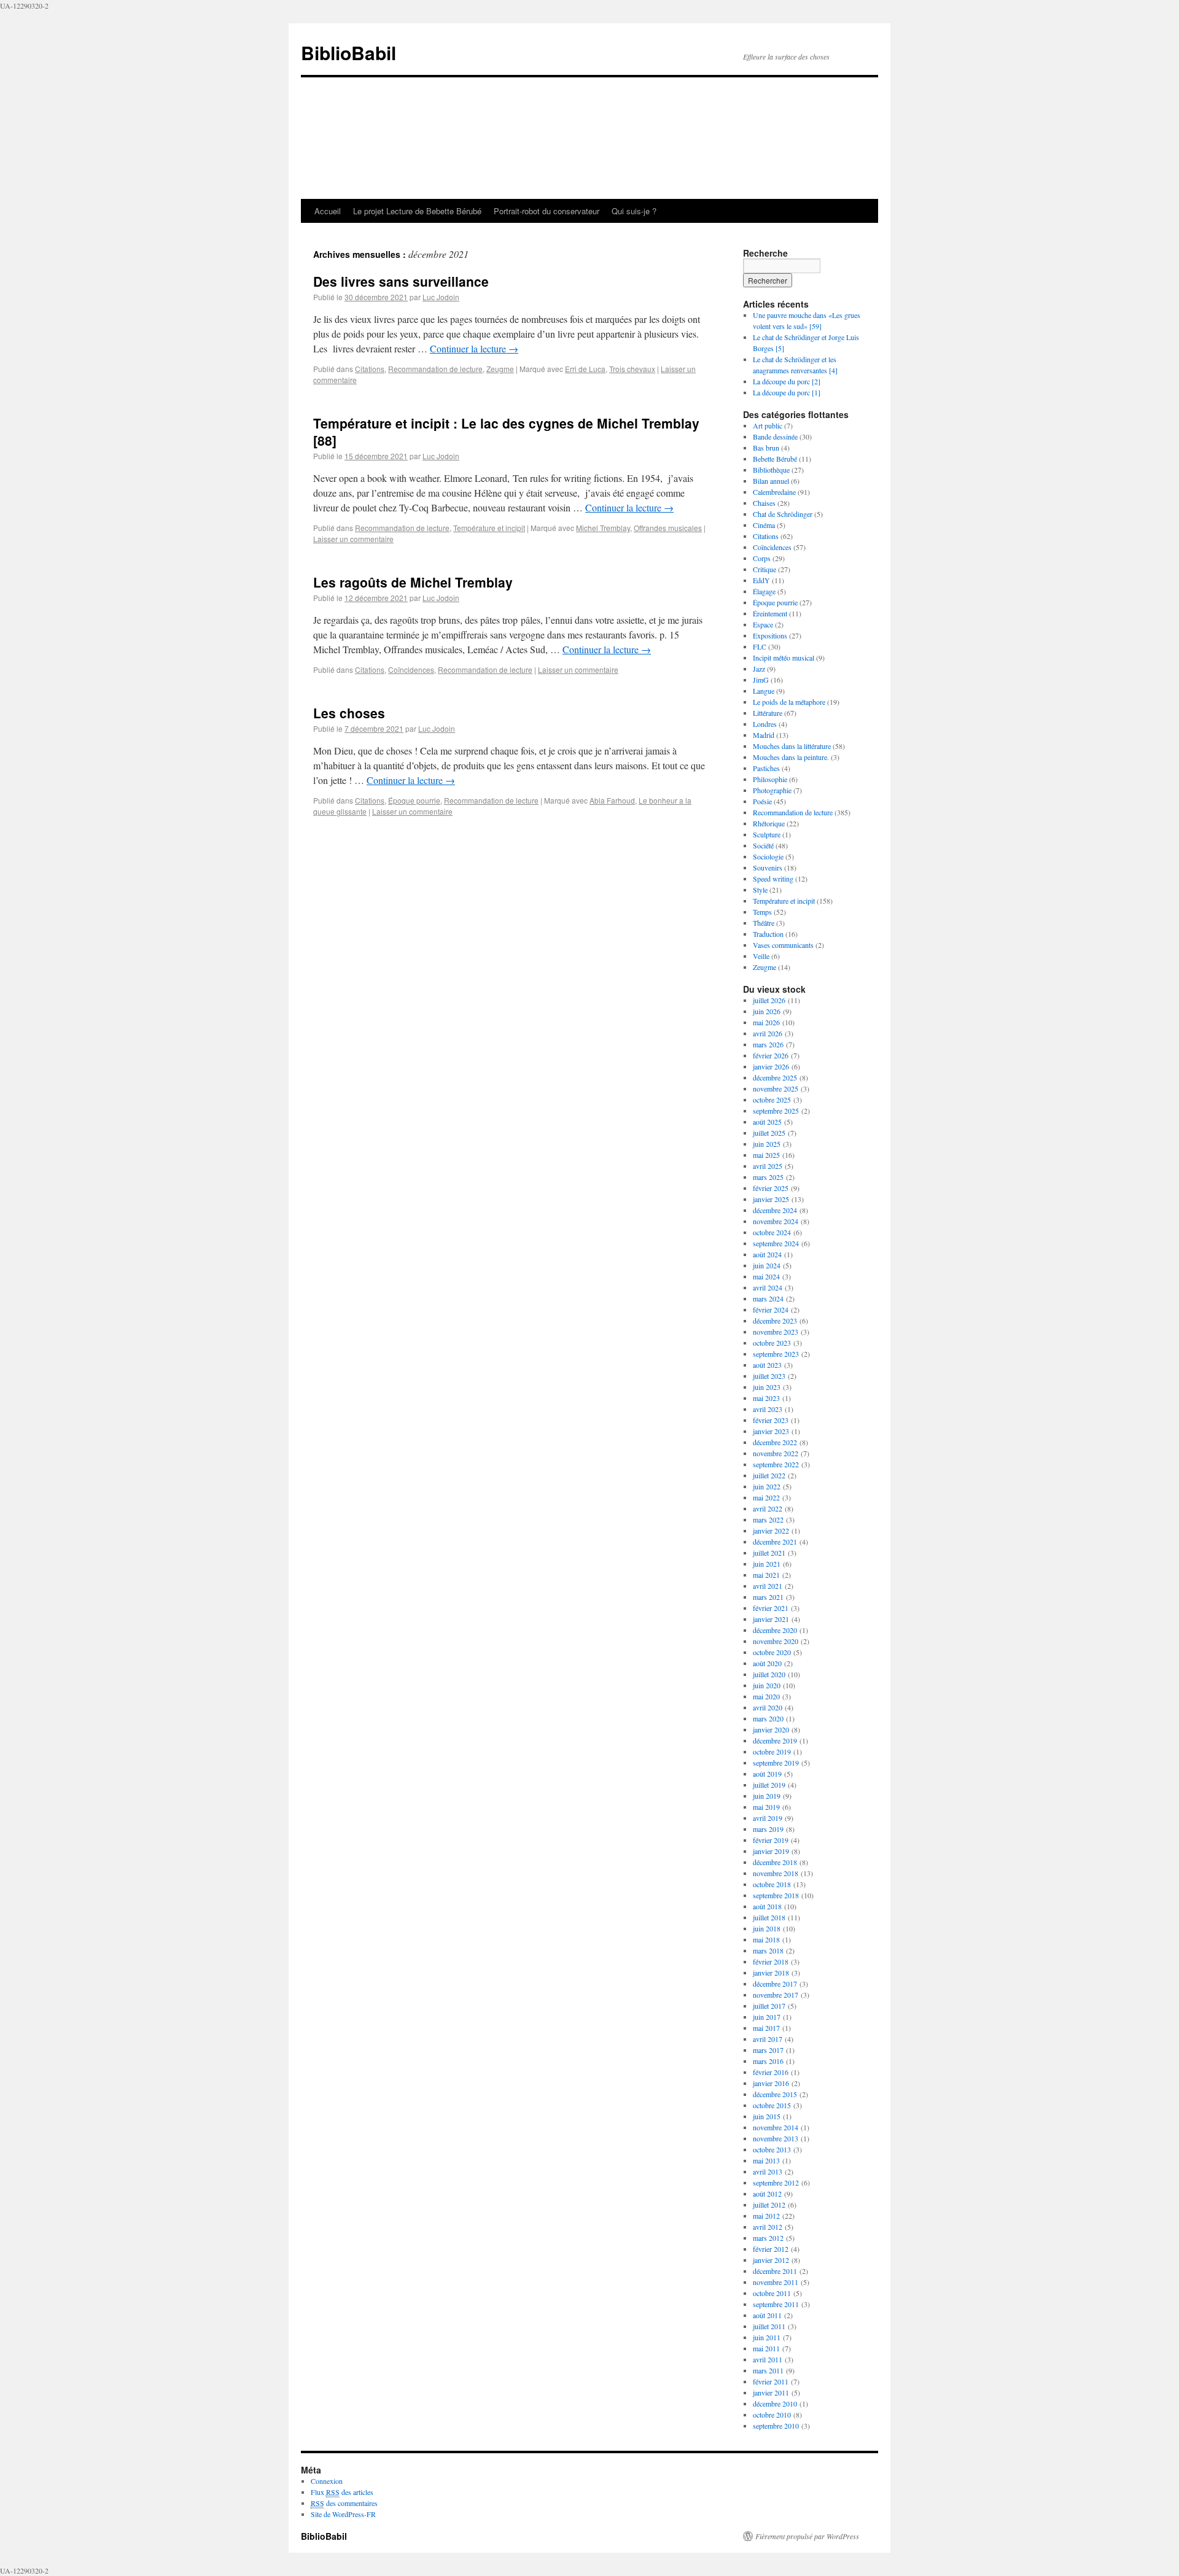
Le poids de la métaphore (789, 702)
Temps (762, 912)
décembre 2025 (775, 1077)
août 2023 (767, 1365)
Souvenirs (768, 867)
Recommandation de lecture (435, 369)
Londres (765, 724)
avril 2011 (768, 2359)
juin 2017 (767, 2017)
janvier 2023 (771, 1431)
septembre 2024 (776, 1243)
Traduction (768, 934)
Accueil (328, 211)
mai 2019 (766, 1807)
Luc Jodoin (441, 297)
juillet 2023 (769, 1376)
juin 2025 (767, 1144)
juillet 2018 (769, 1917)
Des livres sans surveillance (401, 281)
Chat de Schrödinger (783, 514)
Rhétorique (769, 823)
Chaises (764, 503)
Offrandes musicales (668, 528)
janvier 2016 (771, 2083)
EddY (761, 580)
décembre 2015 (775, 2094)
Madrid (764, 735)
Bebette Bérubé (775, 459)
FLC (760, 646)
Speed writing (773, 879)
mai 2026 (766, 1022)
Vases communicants (783, 945)
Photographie (772, 790)
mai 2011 (766, 2348)
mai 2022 (766, 1497)
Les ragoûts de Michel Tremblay (413, 582)
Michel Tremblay (603, 528)
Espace (763, 624)
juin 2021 (767, 1564)
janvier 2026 (771, 1066)
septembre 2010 (776, 2426)
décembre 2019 (775, 1740)
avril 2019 (768, 1818)
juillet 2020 (769, 1674)
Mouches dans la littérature (792, 746)
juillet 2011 (769, 2326)
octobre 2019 (772, 1752)
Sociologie (768, 856)
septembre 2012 (776, 2182)
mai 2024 (766, 1276)
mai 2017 (766, 2028)
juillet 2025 (769, 1133)
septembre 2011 (776, 2304)
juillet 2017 (769, 2006)
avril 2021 (768, 1586)
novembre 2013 (776, 2138)
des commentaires (344, 2503)
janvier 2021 (771, 1619)
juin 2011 (767, 2337)
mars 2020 (768, 1718)
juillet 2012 (769, 2205)
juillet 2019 (769, 1785)
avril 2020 (768, 1707)
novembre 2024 (776, 1221)
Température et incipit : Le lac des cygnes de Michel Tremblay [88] (506, 431)
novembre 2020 (776, 1641)
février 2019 (771, 1840)
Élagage (764, 591)
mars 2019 (768, 1829)
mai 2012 (766, 2216)
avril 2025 (768, 1166)
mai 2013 (766, 2160)
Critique (765, 569)
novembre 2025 (776, 1088)
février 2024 (771, 1309)
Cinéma (764, 525)
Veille (761, 956)
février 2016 (771, 2072)
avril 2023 (768, 1409)
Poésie (762, 801)
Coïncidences (411, 669)
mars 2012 (768, 2238)
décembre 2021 (775, 1542)
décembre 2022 (775, 1442)
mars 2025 (768, 1177)
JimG (761, 680)
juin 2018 (767, 1928)
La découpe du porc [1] (787, 392)
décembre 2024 (775, 1210)
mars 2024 (768, 1298)
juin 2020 (767, 1685)
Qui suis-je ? (634, 211)
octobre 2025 (772, 1100)
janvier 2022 (771, 1530)
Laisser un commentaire (353, 539)
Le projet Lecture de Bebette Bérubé (417, 211)
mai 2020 (766, 1696)
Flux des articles (342, 2492)
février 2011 (771, 2381)
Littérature (768, 713)
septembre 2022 (776, 1464)
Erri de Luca (585, 369)
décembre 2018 (775, 1862)
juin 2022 (767, 1486)
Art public (768, 425)
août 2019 (767, 1774)
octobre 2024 (772, 1232)
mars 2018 (768, 1950)
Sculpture (767, 834)
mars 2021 (768, 1597)
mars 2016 (768, 2061)
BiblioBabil (348, 52)
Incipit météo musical (784, 658)
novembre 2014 (776, 2127)
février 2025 (771, 1188)
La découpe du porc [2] (787, 381)
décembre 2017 (775, 1984)
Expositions (770, 635)
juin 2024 (767, 1265)
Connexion (327, 2481)
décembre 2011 (775, 2271)
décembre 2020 (775, 1630)
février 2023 (771, 1420)
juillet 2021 (769, 1553)
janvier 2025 (771, 1199)
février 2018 (771, 1961)
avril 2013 (768, 2171)
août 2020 (767, 1663)
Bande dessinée (775, 436)
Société (763, 845)
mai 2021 (766, 1575)
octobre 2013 (772, 2149)
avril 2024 (768, 1287)
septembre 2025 (776, 1111)
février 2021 (771, 1608)
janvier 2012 (771, 2260)
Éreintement (770, 613)
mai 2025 (766, 1155)
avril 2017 (768, 2039)
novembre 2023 (776, 1332)
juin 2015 (767, 2116)
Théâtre (764, 923)
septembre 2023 (776, 1354)
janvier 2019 (771, 1851)
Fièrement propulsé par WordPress (807, 2536)
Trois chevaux (632, 369)
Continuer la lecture (474, 348)
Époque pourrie (414, 800)
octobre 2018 (772, 1884)
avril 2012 (768, 2227)
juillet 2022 (769, 1475)
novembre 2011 (776, 2282)
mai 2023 (766, 1398)
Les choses (349, 713)
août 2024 (767, 1254)
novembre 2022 (776, 1453)
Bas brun (766, 448)
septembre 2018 (776, 1895)
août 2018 (767, 1906)
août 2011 (767, 2315)
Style (760, 890)
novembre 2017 (776, 1995)
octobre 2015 (772, 2105)
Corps (762, 558)
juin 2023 (767, 1387)
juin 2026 (767, 1011)
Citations (370, 369)
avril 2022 (768, 1508)
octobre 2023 (772, 1343)
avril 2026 (768, 1033)
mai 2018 (766, 1939)
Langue (764, 691)
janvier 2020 (771, 1729)
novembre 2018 (776, 1873)
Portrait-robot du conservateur (547, 211)
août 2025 (767, 1122)
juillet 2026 (769, 1000)
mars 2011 (768, 2370)
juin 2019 (767, 1796)
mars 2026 (768, 1044)
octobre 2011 (772, 2293)
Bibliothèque (771, 470)
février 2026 (771, 1055)
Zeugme (500, 369)
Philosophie (770, 779)
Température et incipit (489, 528)
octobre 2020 (772, 1652)
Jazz (759, 669)
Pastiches (766, 768)
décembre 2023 (775, 1321)
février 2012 (771, 2249)
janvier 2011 (771, 2392)
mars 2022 (768, 1519)
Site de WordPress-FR (343, 2514)
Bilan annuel (771, 481)
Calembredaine (774, 492)
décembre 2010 (775, 2403)
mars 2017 (768, 2050)
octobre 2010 (772, 2415)
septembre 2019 (776, 1763)
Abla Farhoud (612, 800)
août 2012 (767, 2194)
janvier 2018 (771, 1973)
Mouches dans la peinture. (791, 757)
